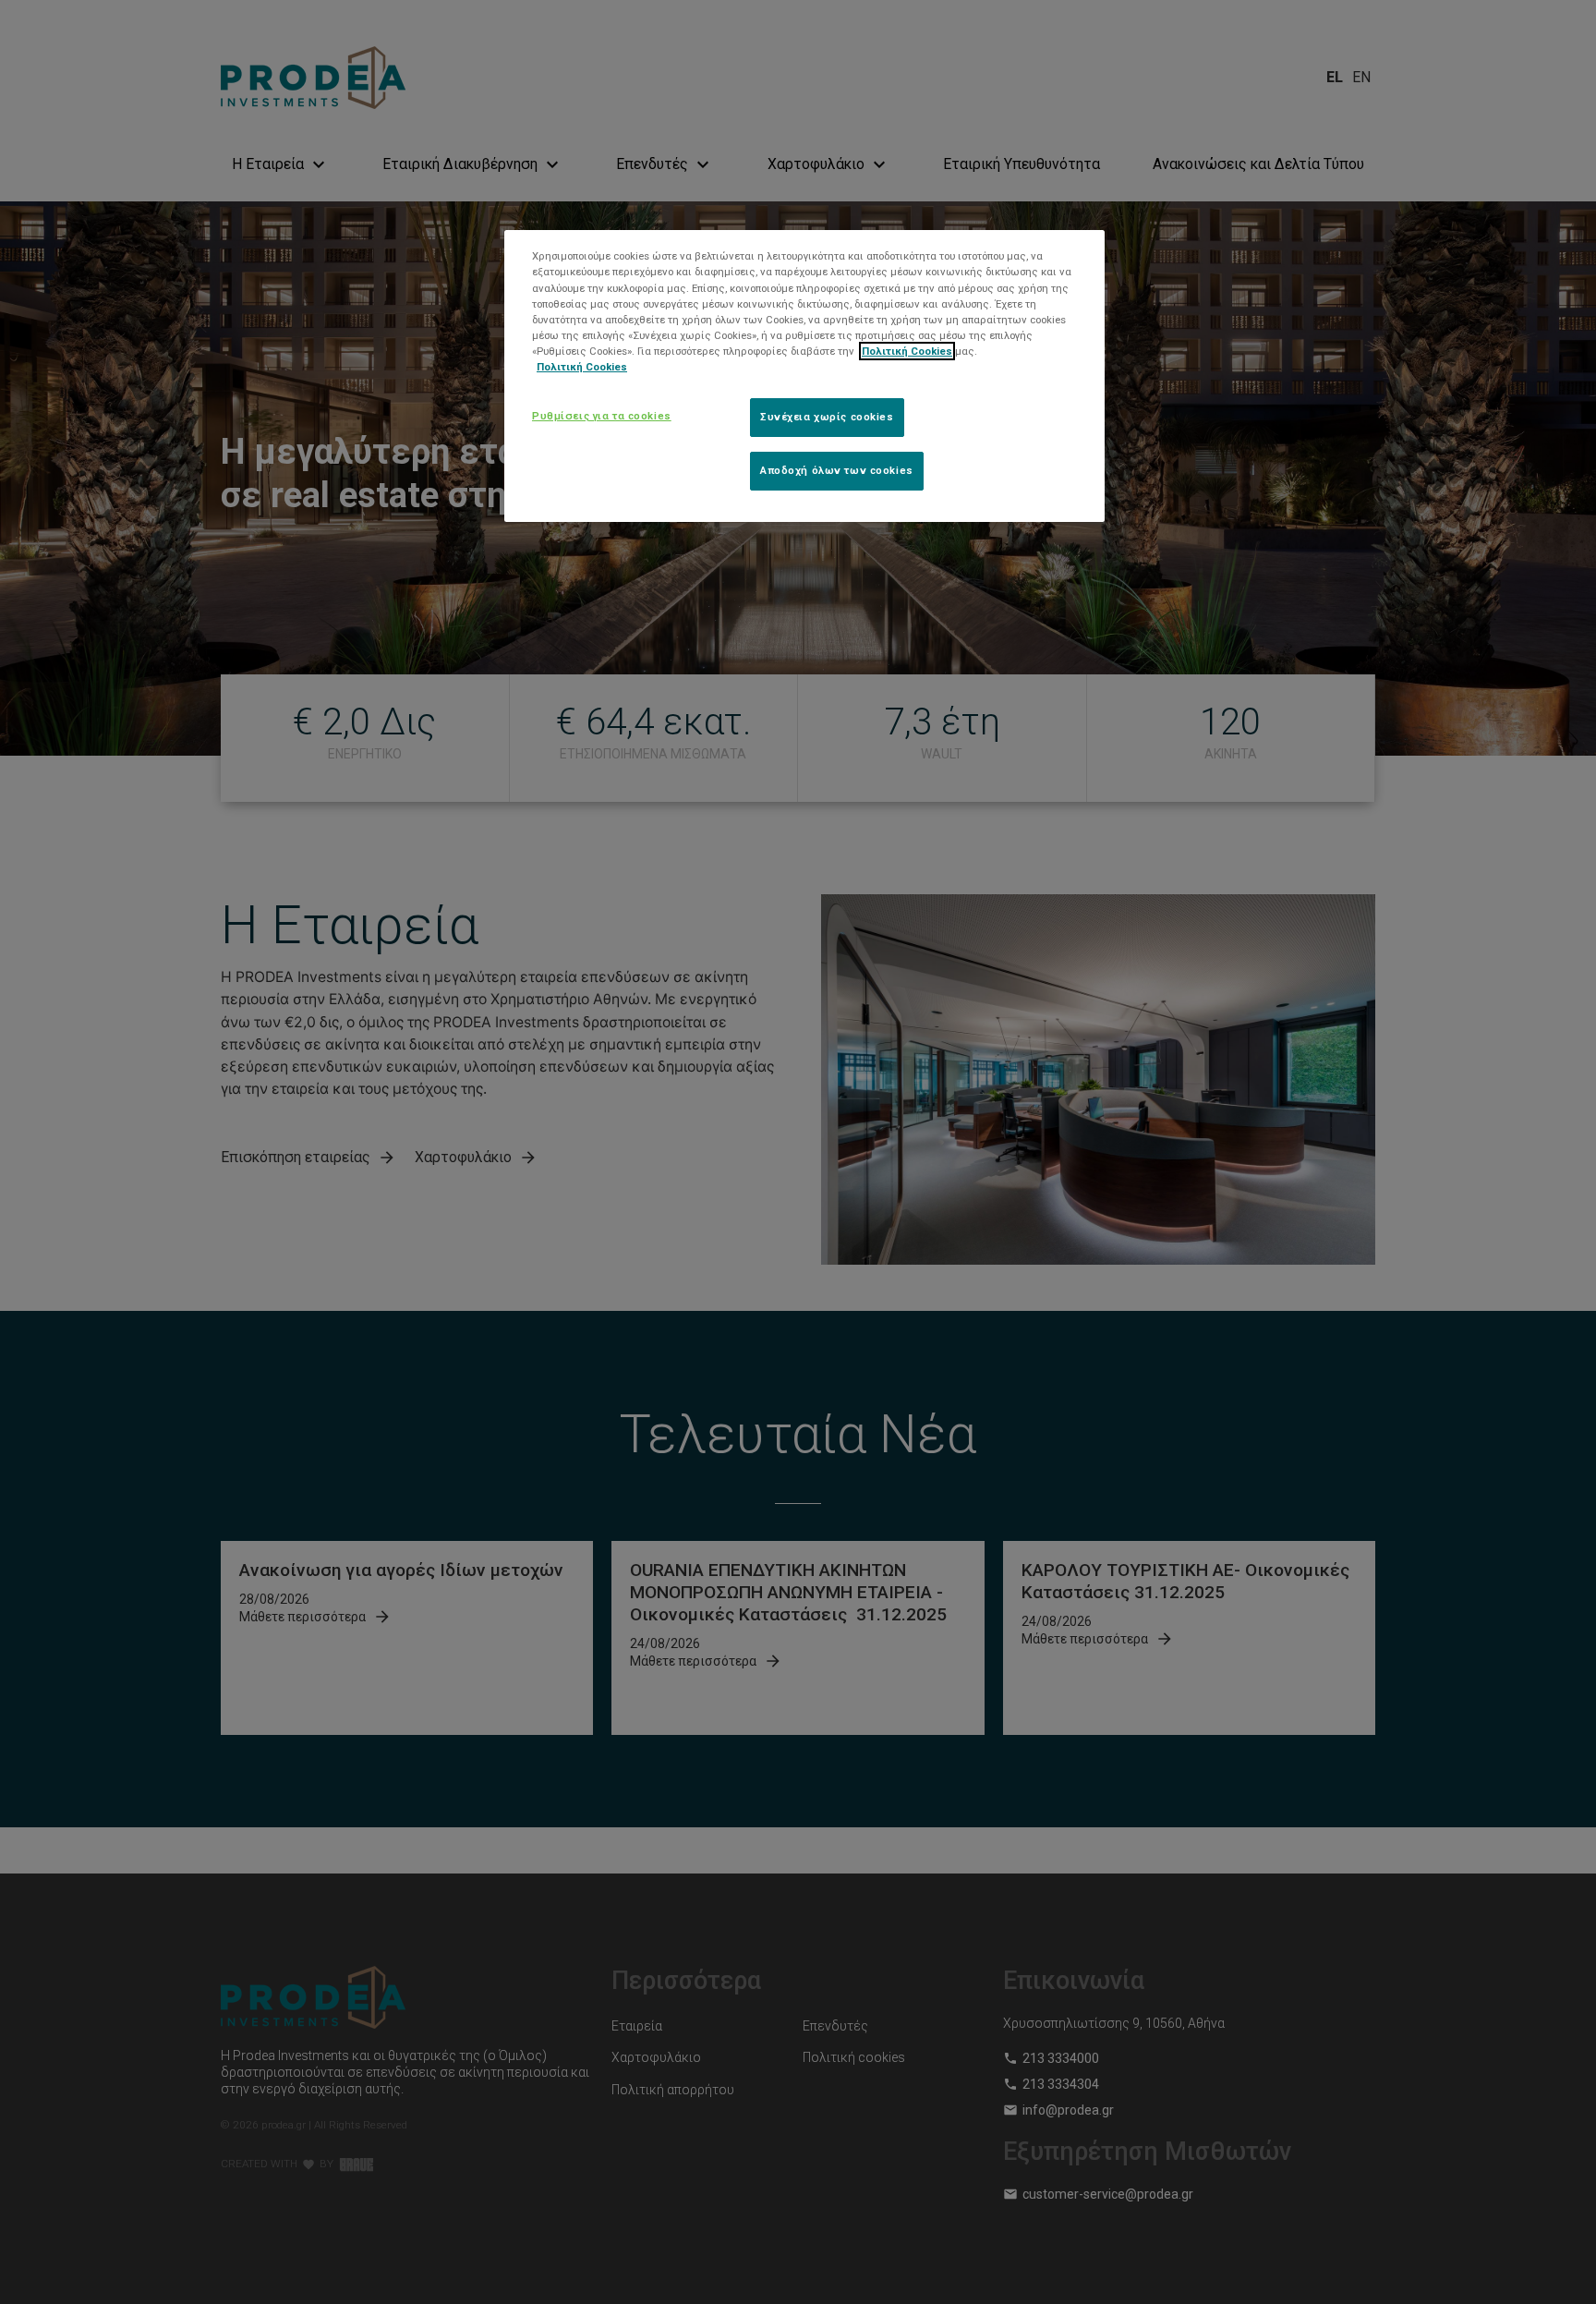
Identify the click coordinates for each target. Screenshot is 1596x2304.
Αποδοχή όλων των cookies (837, 470)
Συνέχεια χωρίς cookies (827, 417)
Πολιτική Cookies (907, 351)
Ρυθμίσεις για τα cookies (602, 416)
